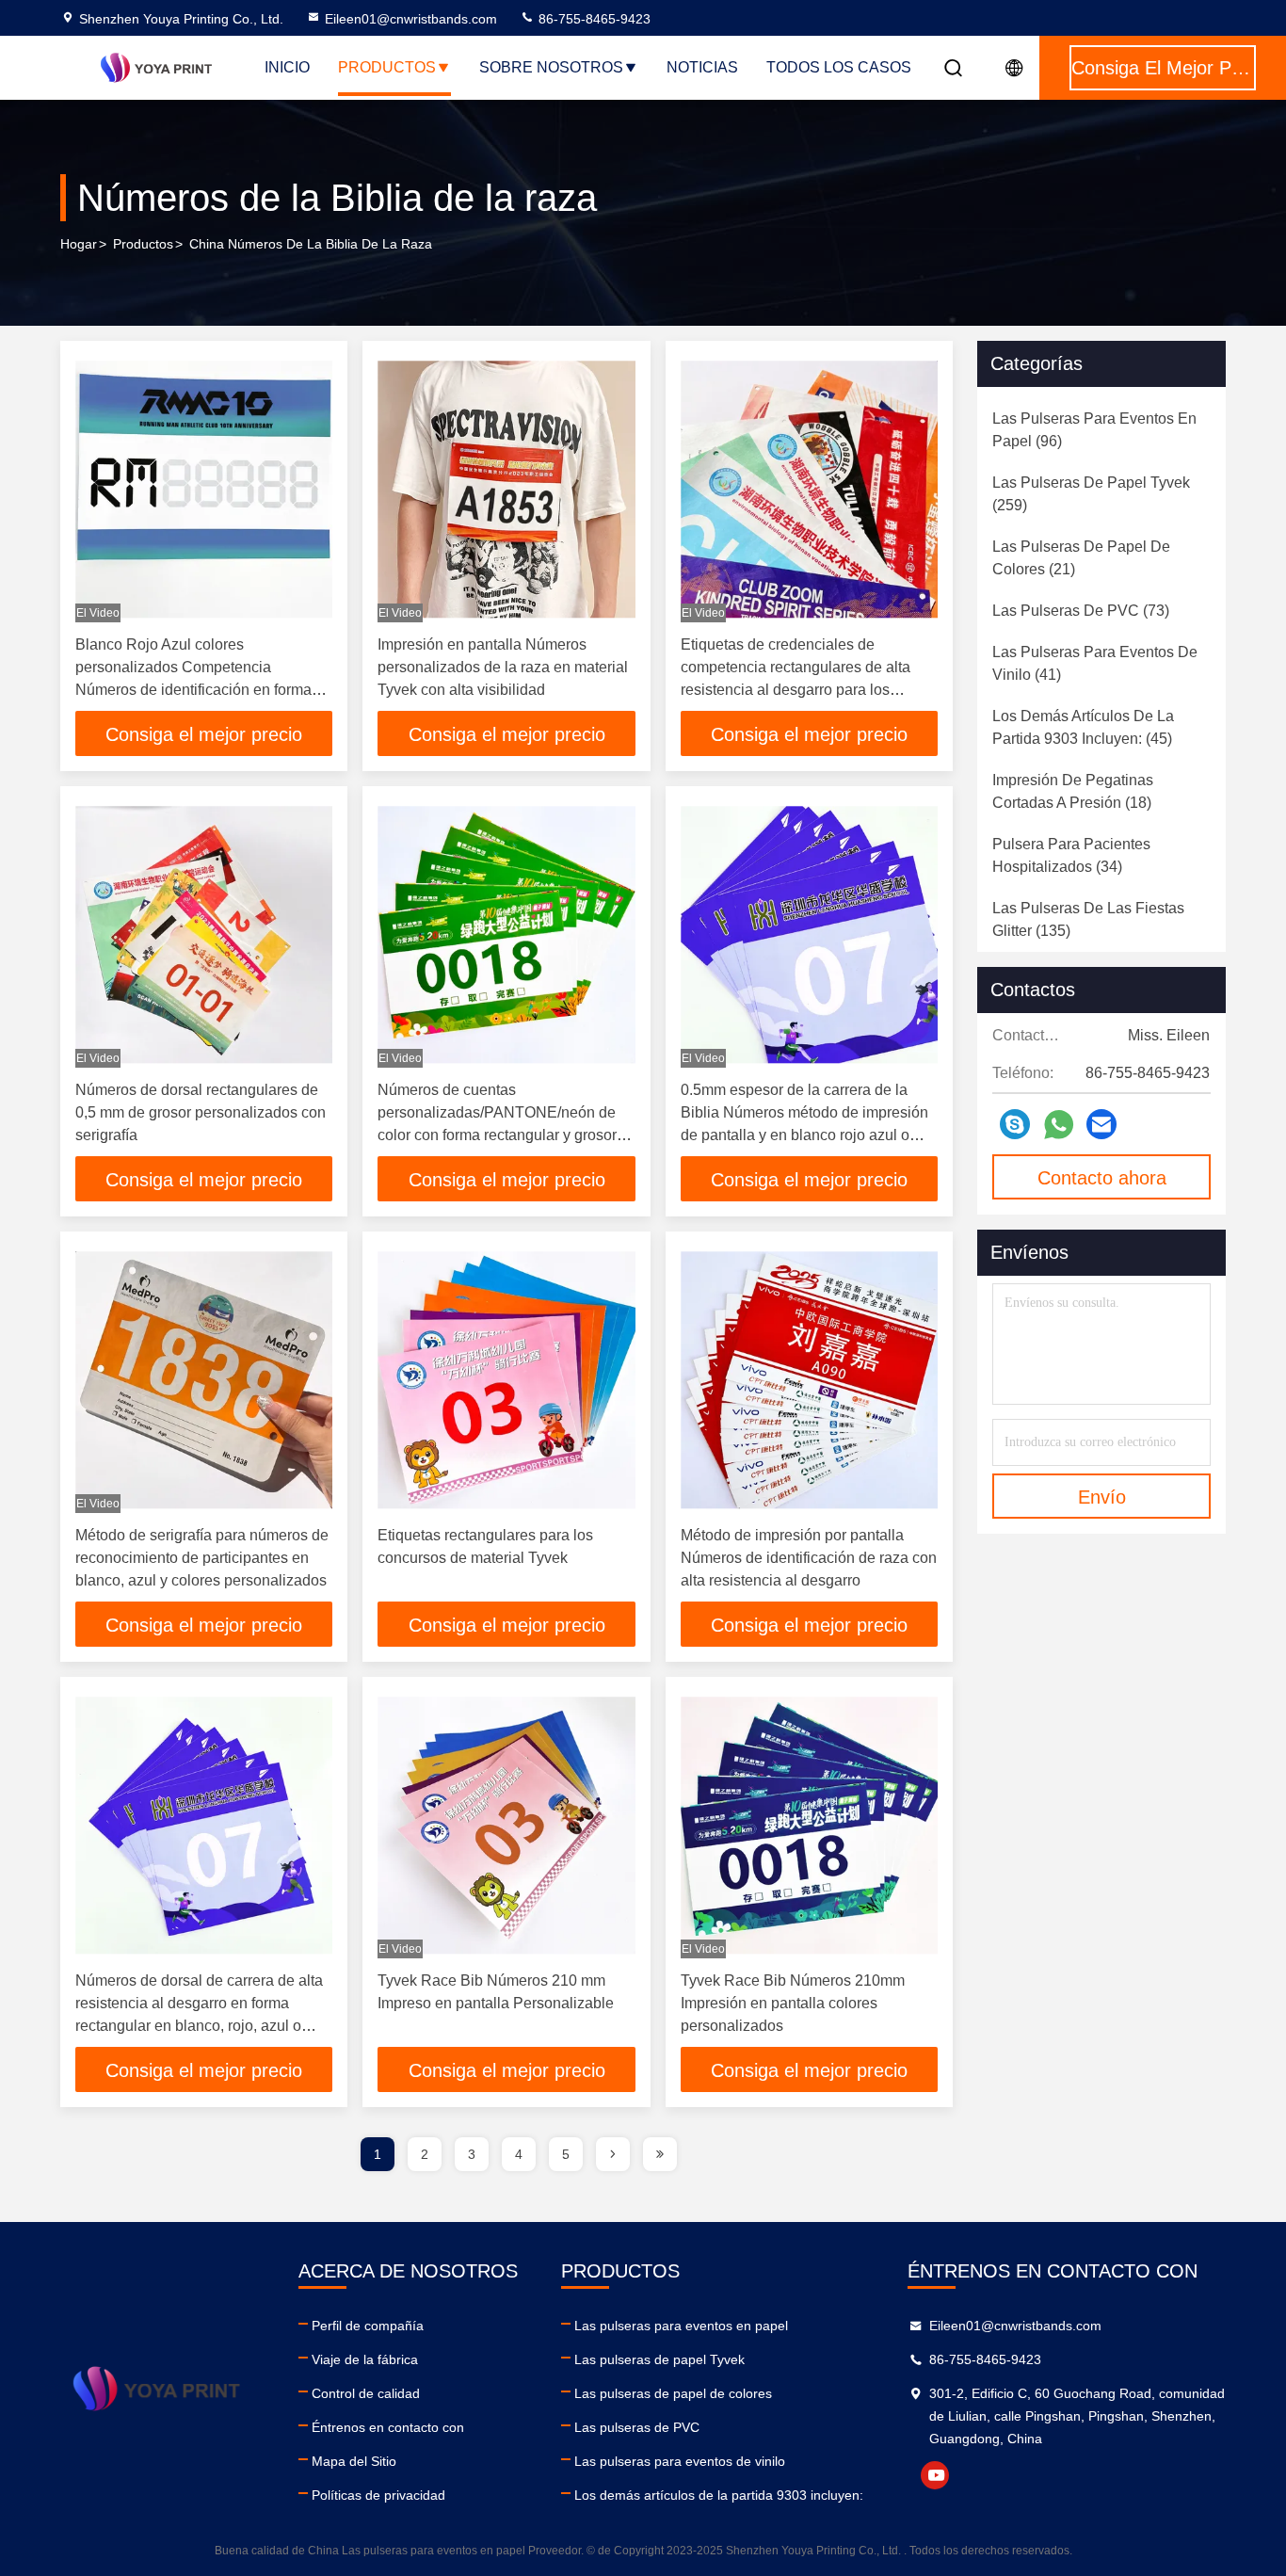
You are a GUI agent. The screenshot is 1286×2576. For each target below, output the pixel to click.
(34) (1071, 855)
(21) (1081, 558)
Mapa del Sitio (354, 2461)
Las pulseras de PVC (637, 2427)
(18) (1073, 791)
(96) (1094, 430)
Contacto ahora (1102, 1178)
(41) (1095, 663)
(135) (1088, 919)
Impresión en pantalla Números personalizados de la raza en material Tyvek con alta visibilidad (503, 667)
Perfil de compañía (368, 2326)
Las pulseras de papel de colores (673, 2393)
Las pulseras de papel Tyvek (659, 2359)
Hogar (79, 244)
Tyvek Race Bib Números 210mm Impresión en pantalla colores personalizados (793, 2003)
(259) (1091, 494)
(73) (1081, 611)
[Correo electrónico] (1101, 1124)
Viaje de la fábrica (365, 2359)
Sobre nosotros (551, 67)
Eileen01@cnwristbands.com (411, 19)
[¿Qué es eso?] (1059, 1125)
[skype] (1015, 1124)
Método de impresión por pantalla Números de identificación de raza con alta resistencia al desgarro (809, 1558)
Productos (387, 67)
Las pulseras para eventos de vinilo (680, 2461)
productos (143, 244)
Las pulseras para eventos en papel (681, 2326)
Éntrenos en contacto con (388, 2427)
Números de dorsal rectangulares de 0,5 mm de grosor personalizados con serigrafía (201, 1112)
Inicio (287, 67)
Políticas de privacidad (378, 2495)
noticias (702, 67)
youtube (935, 2475)
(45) (1083, 727)
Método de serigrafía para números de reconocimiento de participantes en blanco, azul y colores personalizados (202, 1558)
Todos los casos (839, 67)
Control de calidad (366, 2393)
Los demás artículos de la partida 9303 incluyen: (719, 2495)
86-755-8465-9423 (593, 19)
